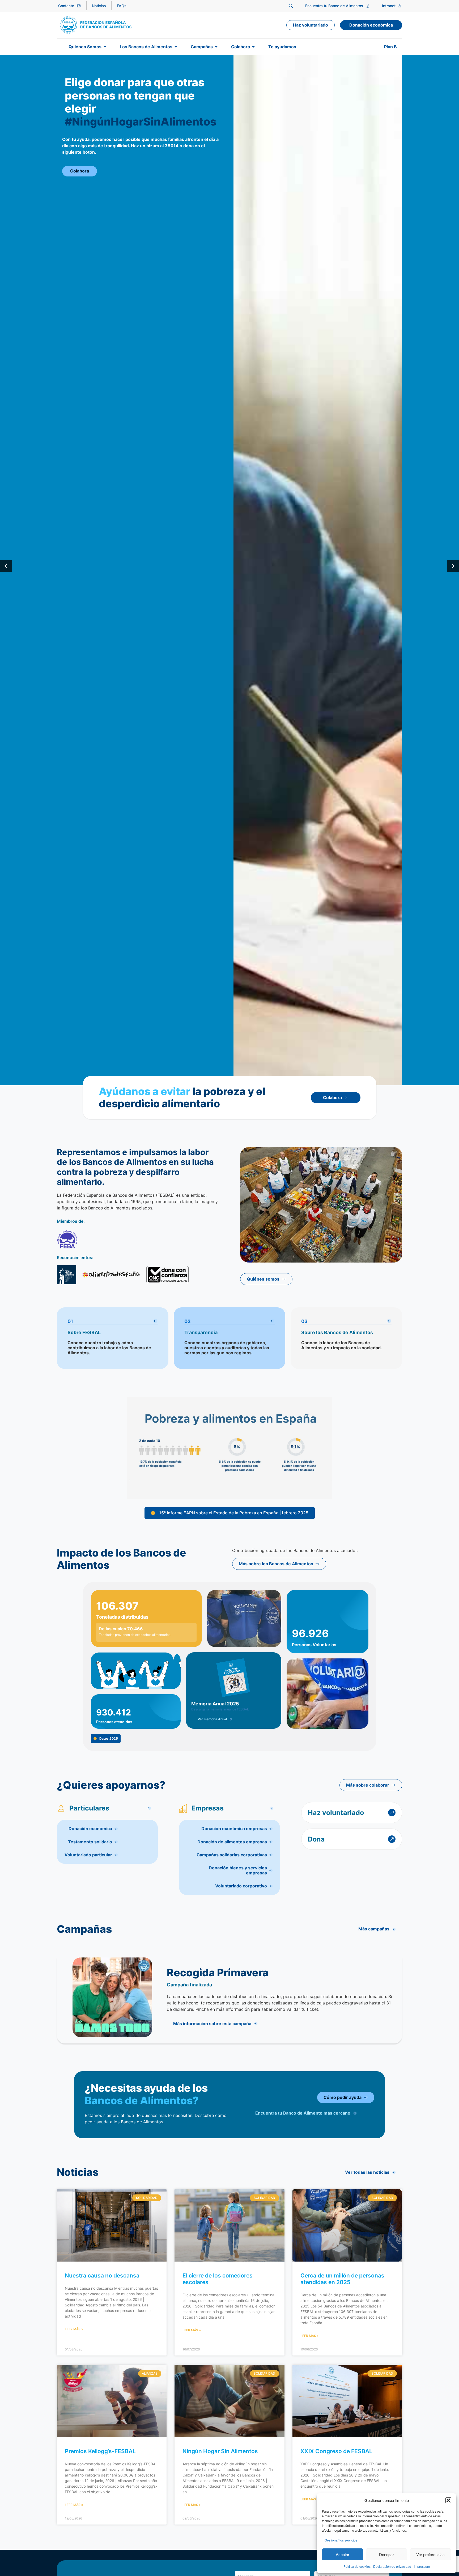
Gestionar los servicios (341, 2540)
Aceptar (343, 2554)
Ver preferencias (430, 2554)
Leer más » (74, 2329)
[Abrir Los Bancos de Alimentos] (176, 47)
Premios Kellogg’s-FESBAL (100, 2451)
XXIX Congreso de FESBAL (336, 2451)
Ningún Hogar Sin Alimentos (220, 2451)
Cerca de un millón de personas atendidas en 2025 (342, 2279)
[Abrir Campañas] (216, 47)
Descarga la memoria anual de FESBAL (220, 1709)
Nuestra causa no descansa (102, 2275)
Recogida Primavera (218, 1972)
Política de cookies (357, 2566)
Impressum (422, 2566)
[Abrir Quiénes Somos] (105, 47)
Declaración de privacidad (392, 2566)
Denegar (386, 2554)
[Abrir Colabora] (253, 47)
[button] (448, 2500)
